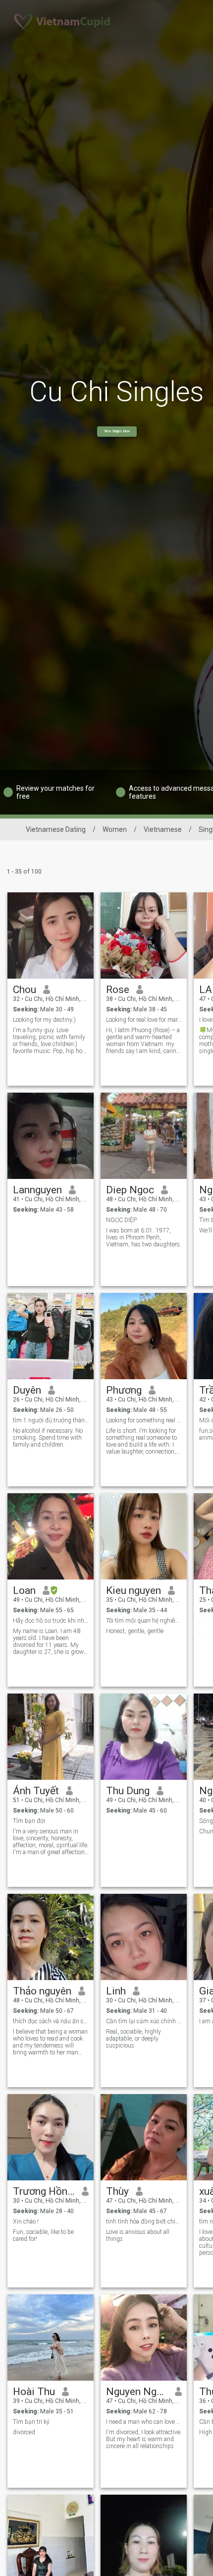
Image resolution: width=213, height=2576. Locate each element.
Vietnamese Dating (56, 829)
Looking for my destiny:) (44, 1020)
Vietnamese (163, 829)
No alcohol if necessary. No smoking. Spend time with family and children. (48, 1438)
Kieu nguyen (133, 1590)
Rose (118, 990)
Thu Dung (128, 1791)
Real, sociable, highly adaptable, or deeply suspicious (133, 2039)
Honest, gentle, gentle (135, 1631)
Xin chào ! (26, 2222)
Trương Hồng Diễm (44, 2191)
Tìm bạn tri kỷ (31, 2422)
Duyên (27, 1390)
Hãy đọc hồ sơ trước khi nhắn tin (51, 1621)
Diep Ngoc (130, 1190)
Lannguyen (37, 1190)
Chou (25, 990)
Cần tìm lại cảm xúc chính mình (144, 2021)
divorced (24, 2432)
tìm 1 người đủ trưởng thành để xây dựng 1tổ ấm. (51, 1420)
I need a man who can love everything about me (144, 2422)
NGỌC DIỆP (121, 1220)
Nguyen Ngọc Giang (137, 2392)
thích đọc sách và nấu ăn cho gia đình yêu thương (51, 2021)
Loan (24, 1590)
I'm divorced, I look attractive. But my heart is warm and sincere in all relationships (144, 2439)
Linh (116, 1991)
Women (115, 829)
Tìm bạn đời (29, 1821)
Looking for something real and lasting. (144, 1420)
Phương (124, 1390)
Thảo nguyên (42, 1991)
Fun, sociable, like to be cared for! (43, 2235)
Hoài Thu (34, 2392)
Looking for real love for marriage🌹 (144, 1020)
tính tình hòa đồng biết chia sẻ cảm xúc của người (144, 2222)
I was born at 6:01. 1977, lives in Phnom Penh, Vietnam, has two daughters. (144, 1237)
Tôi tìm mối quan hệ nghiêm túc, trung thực (144, 1621)
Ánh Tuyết (36, 1791)
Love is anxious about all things (138, 2235)
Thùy (117, 2191)
